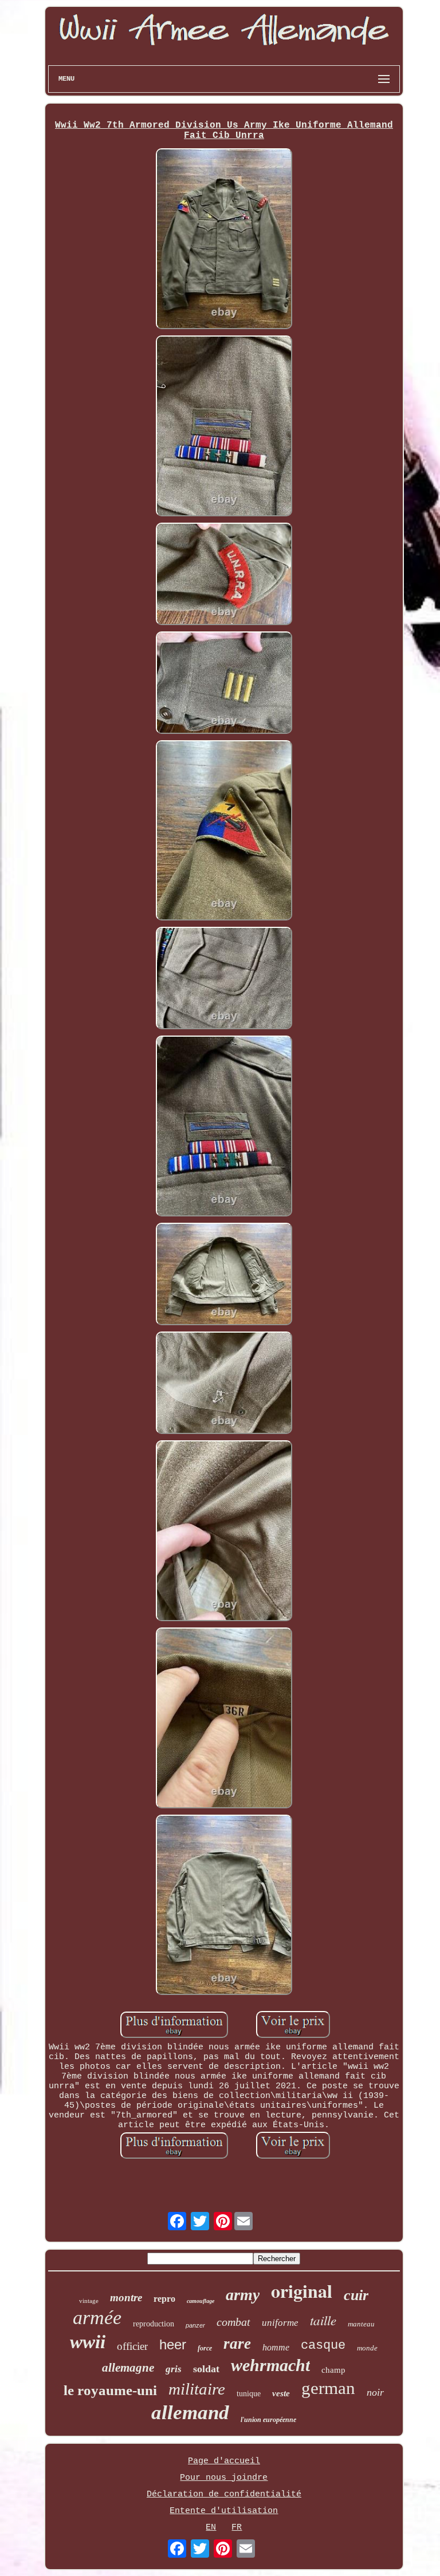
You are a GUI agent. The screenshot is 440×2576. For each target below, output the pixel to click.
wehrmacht (270, 2365)
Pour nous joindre (224, 2478)
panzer (195, 2325)
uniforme (280, 2323)
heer (173, 2344)
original (302, 2291)
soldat (206, 2369)
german (328, 2388)
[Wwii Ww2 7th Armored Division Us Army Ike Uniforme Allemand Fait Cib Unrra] (224, 240)
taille (323, 2320)
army (243, 2295)
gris (174, 2369)
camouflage (201, 2301)
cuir (356, 2295)
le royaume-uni (110, 2390)
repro (164, 2299)
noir (375, 2392)
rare (237, 2344)
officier (132, 2346)
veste (281, 2393)
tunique (249, 2394)
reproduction (154, 2324)
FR (237, 2528)
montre (126, 2298)
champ (333, 2370)
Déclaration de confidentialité (224, 2494)
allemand (190, 2413)
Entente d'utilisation (224, 2511)
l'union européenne (268, 2420)
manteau (361, 2324)
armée (97, 2318)
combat (233, 2322)
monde (367, 2348)
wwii (88, 2342)
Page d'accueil (224, 2461)
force (205, 2348)
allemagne (128, 2368)
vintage (89, 2301)
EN (211, 2528)
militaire (197, 2389)
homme (276, 2347)
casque (323, 2346)
